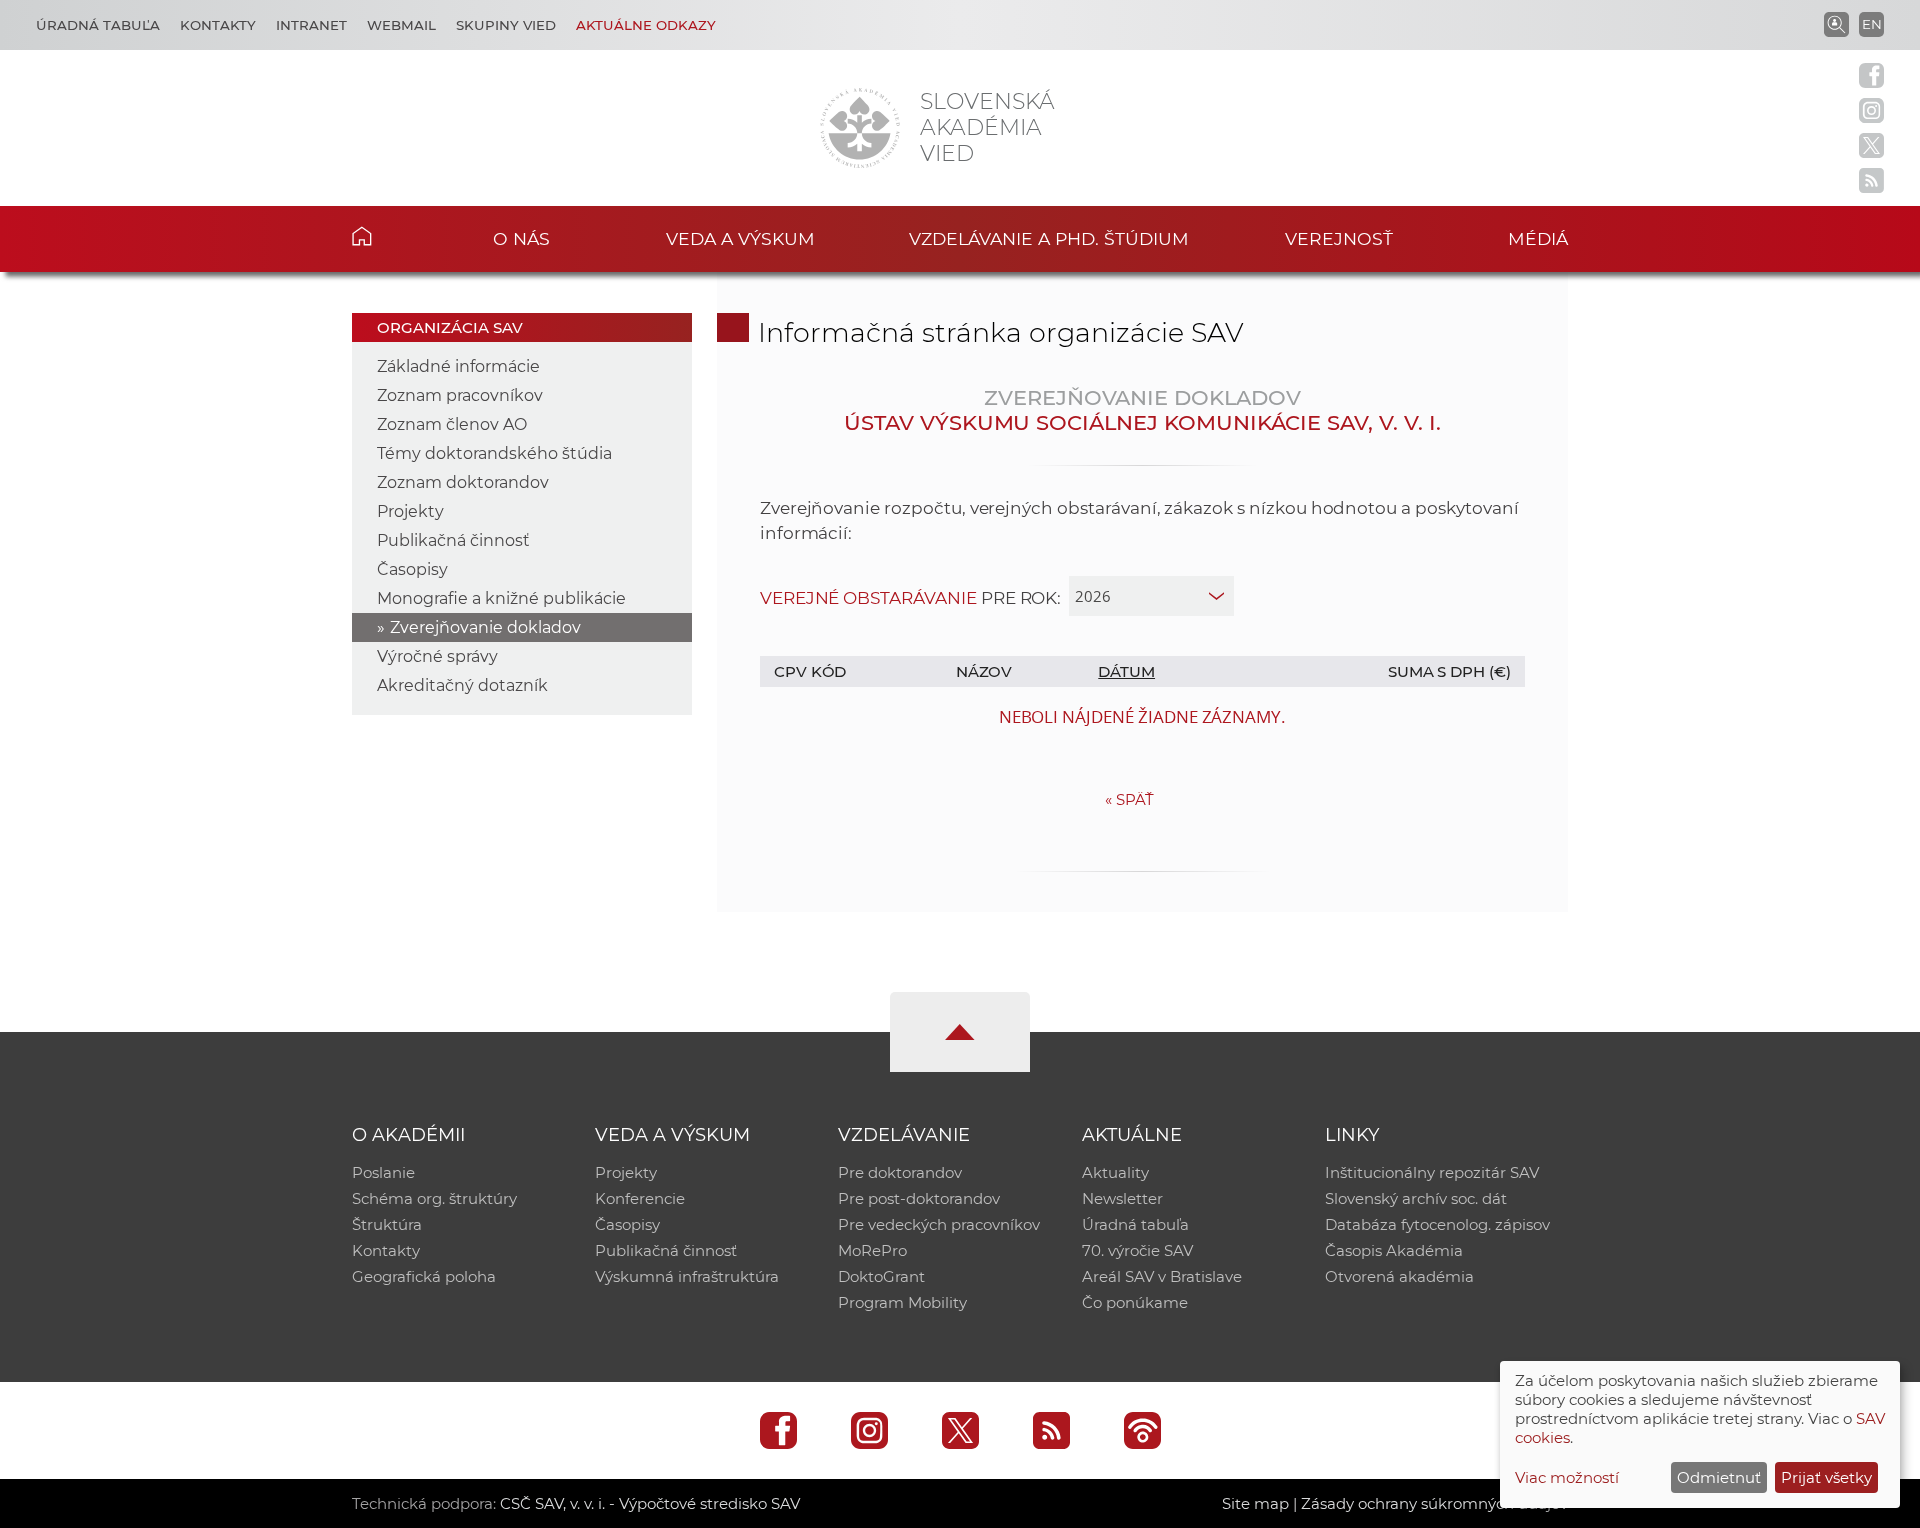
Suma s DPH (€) (1449, 671)
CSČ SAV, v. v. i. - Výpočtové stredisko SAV (650, 1503)
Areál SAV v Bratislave (1162, 1276)
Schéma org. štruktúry (434, 1198)
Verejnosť (1339, 238)
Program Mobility (902, 1302)
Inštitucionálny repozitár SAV (1432, 1172)
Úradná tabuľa (98, 25)
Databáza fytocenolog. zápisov (1437, 1224)
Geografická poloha (424, 1276)
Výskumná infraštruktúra (687, 1276)
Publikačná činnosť (453, 540)
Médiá (1538, 238)
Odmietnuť (1719, 1477)
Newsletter (1122, 1198)
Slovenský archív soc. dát (1416, 1198)
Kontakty (218, 25)
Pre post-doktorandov (919, 1198)
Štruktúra (387, 1224)
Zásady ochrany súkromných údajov (1434, 1503)
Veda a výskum (740, 238)
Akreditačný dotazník (462, 685)
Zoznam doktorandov (463, 482)
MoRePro (872, 1250)
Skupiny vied (506, 25)
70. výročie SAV (1137, 1250)
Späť (1129, 799)
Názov (984, 671)
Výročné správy (437, 656)
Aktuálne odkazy (646, 25)
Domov (392, 236)
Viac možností (1567, 1477)
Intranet (311, 25)
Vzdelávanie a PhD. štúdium (1049, 238)
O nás (521, 238)
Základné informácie (458, 366)
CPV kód (810, 671)
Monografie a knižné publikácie (501, 598)
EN (1872, 24)
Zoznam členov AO (452, 424)
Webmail (401, 25)
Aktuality (1115, 1172)
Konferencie (640, 1198)
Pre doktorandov (900, 1172)
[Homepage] (860, 128)
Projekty (410, 511)
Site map (1255, 1503)
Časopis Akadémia (1394, 1250)
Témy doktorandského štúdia (494, 453)
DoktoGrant (881, 1276)
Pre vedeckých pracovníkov (939, 1224)
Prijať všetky (1826, 1477)
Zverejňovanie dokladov (485, 627)
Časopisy (412, 569)
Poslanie (383, 1172)
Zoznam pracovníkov (460, 395)
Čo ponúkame (1135, 1302)
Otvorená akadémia (1399, 1276)
